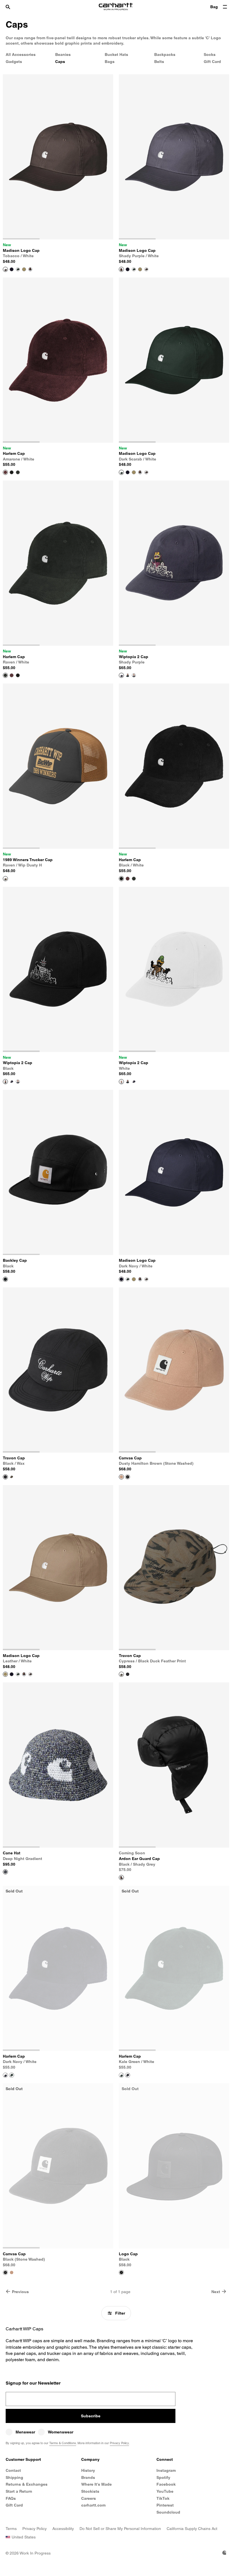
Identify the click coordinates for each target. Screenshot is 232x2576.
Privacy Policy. (124, 1360)
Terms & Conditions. (144, 1355)
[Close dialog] (160, 1208)
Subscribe (116, 1337)
